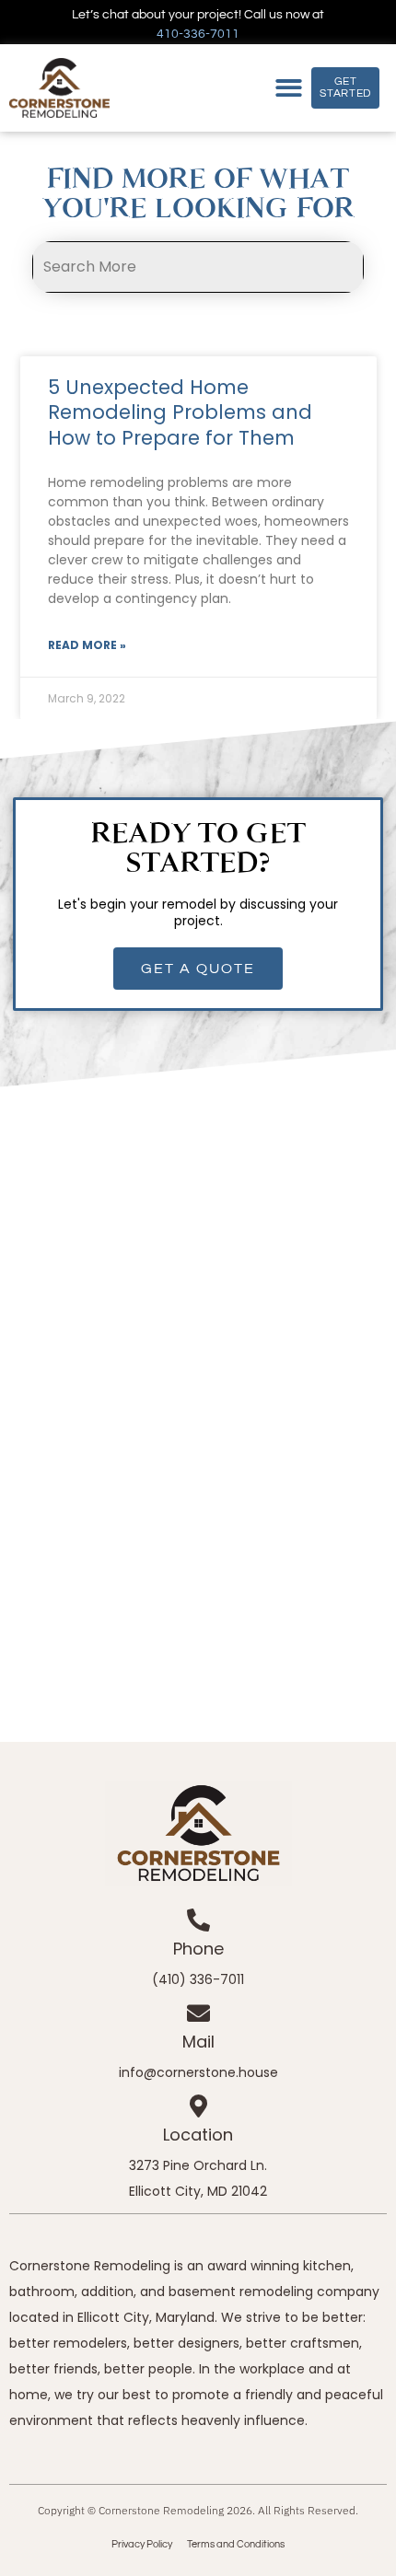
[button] (290, 88)
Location (198, 2135)
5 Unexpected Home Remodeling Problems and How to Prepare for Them (180, 412)
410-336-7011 (198, 34)
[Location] (198, 2106)
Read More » (87, 645)
